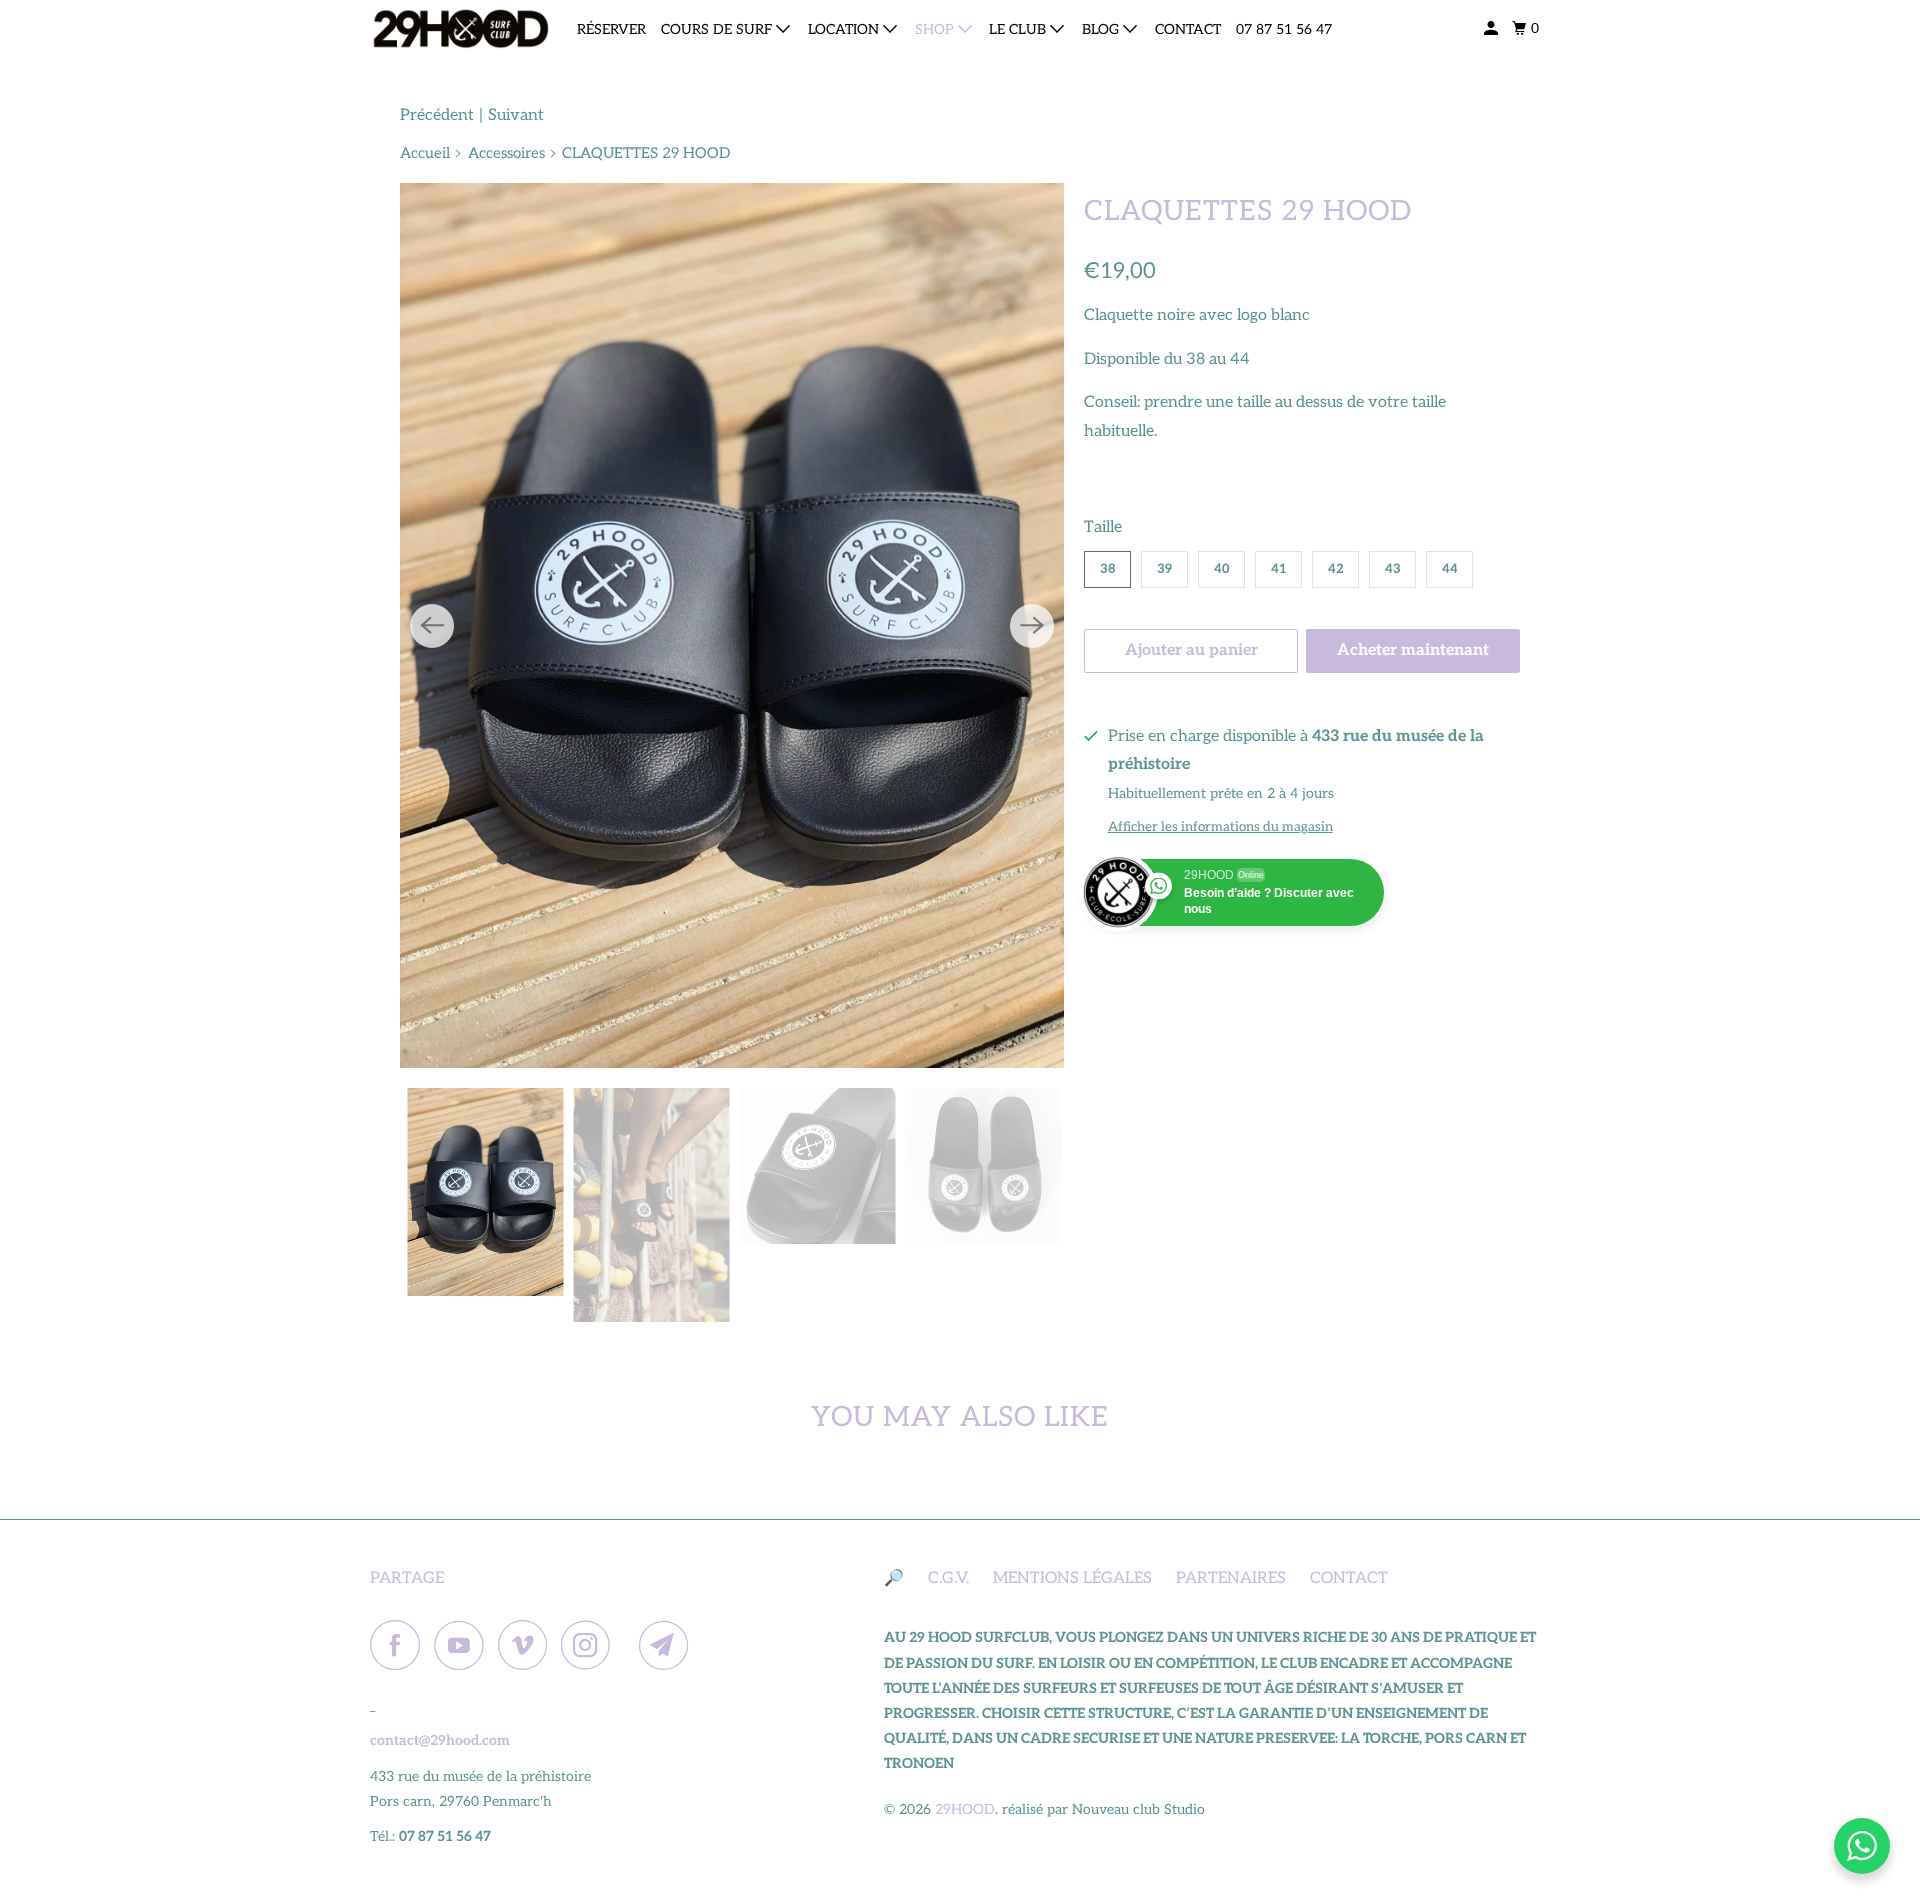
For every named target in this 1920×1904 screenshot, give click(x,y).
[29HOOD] (460, 28)
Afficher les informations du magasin (1220, 827)
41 (1279, 569)
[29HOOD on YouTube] (464, 1645)
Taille (1103, 527)
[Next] (1032, 626)
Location (845, 29)
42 (1336, 569)
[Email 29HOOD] (669, 1645)
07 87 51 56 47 (1284, 29)
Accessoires (506, 153)
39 (1164, 569)
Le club (1019, 29)
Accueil (425, 153)
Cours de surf (718, 29)
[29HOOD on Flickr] (630, 1645)
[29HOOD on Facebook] (400, 1645)
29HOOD (965, 1809)
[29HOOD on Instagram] (591, 1645)
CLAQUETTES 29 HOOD (1248, 211)
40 (1221, 569)
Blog (1102, 29)
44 (1450, 569)
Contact (1188, 29)
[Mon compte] (1492, 29)
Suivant (516, 115)
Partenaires (1231, 1578)
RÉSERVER (611, 29)
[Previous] (432, 626)
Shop (936, 29)
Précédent (437, 115)
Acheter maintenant (1413, 650)
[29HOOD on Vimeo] (527, 1645)
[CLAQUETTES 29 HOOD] (732, 626)
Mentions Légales (1072, 1578)
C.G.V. (948, 1578)
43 (1393, 569)
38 (1107, 569)
